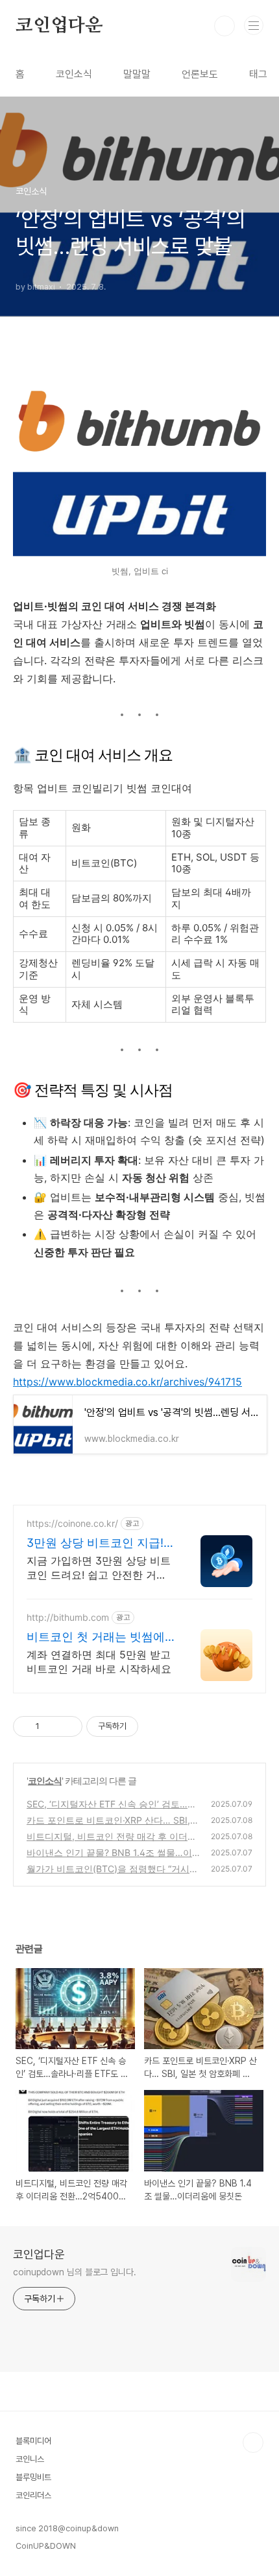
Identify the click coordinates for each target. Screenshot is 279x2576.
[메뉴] (254, 25)
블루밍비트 (33, 2477)
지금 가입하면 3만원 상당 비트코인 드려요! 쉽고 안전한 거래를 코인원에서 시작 (99, 1568)
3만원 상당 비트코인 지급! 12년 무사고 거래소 (95, 1543)
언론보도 (200, 74)
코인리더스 (33, 2495)
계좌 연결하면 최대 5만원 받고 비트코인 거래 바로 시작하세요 (99, 1662)
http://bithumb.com (68, 1617)
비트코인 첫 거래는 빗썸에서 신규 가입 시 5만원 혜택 (97, 1637)
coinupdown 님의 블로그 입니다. (75, 2272)
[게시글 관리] (68, 1726)
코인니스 (30, 2459)
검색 (224, 26)
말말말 (137, 74)
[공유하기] (52, 1726)
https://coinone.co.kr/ (72, 1523)
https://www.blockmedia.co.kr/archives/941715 (127, 1382)
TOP (253, 2443)
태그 (258, 74)
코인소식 (74, 74)
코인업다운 (59, 26)
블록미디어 (33, 2441)
